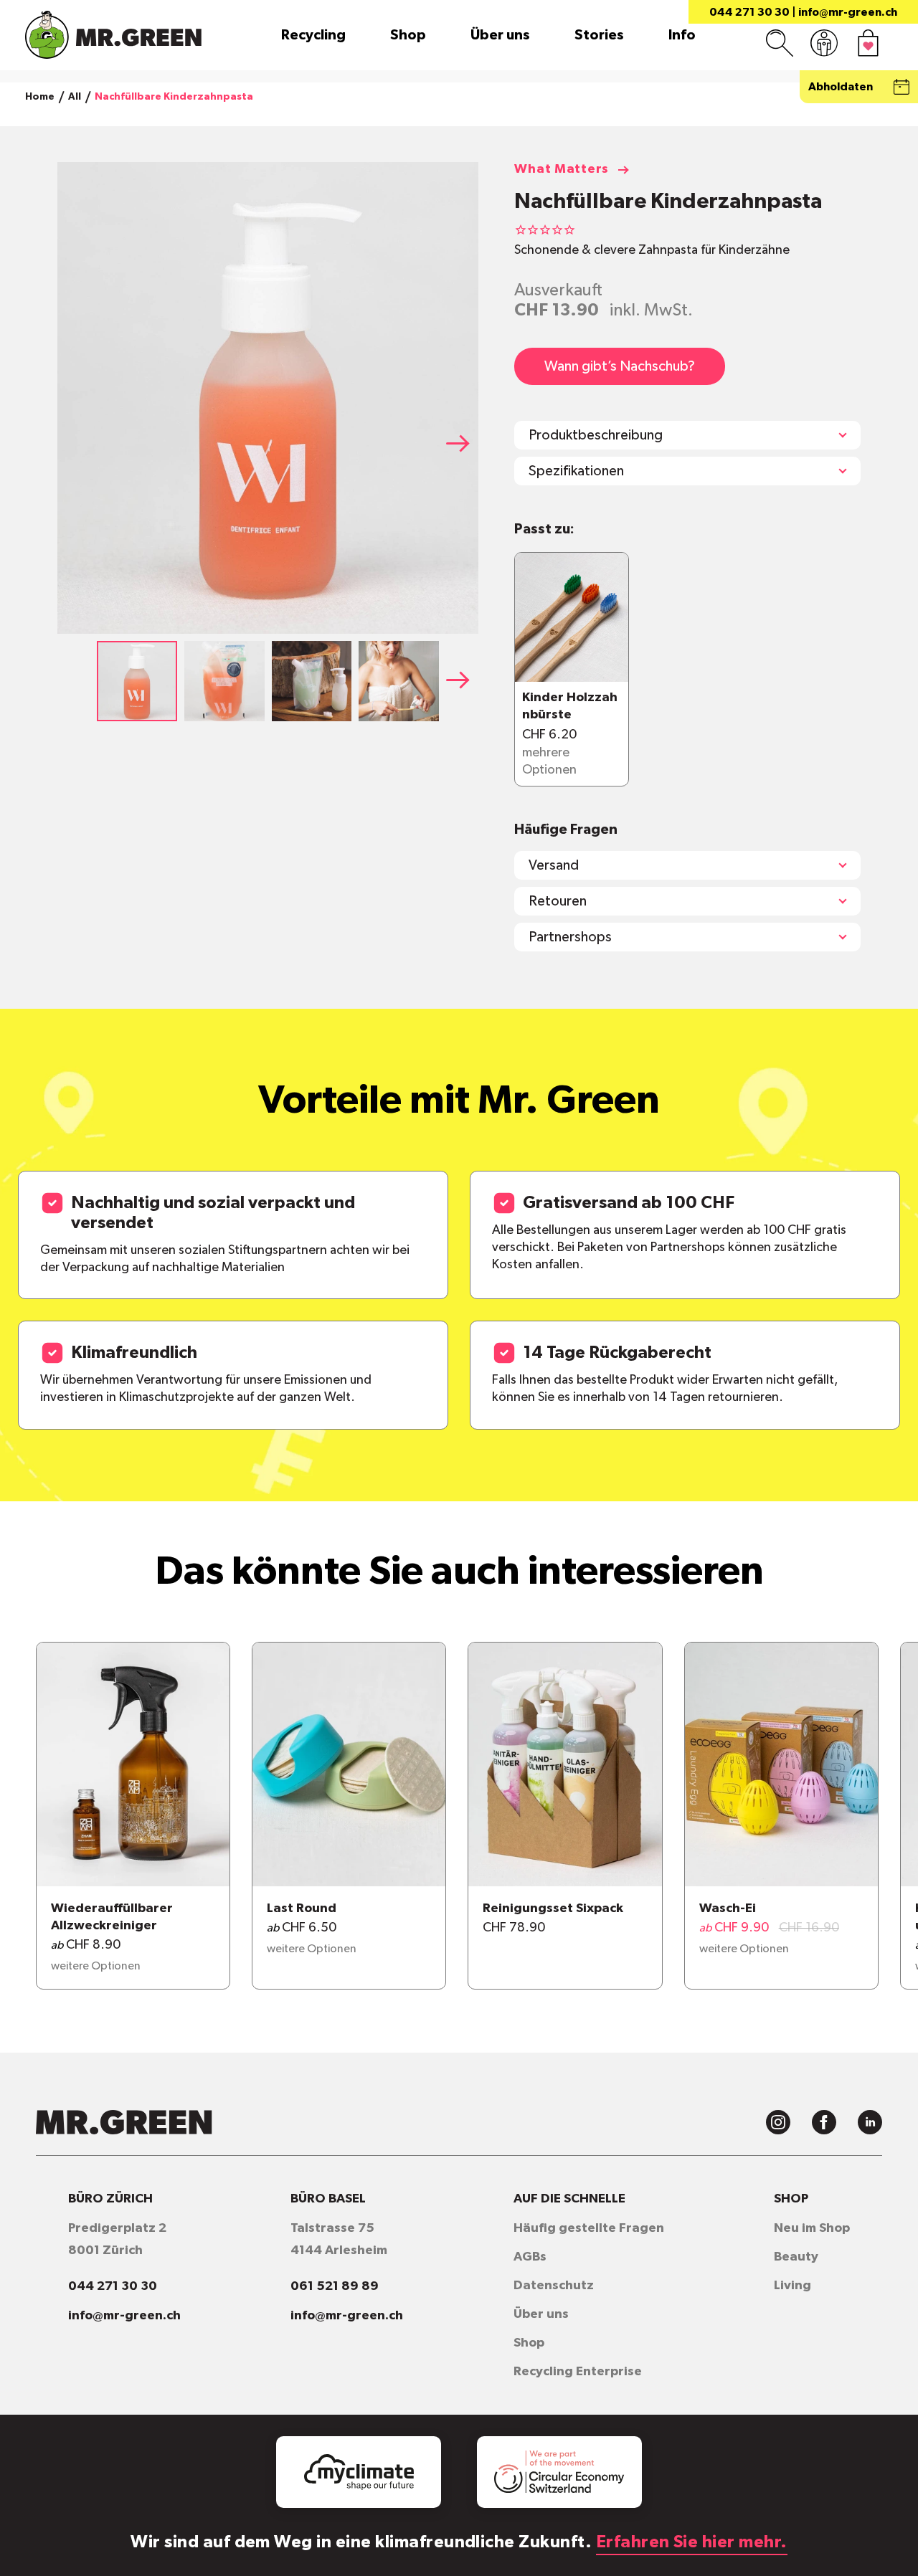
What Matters (562, 169)
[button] (463, 443)
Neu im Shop (812, 2228)
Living (792, 2286)
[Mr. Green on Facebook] (824, 2122)
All (75, 97)
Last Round (302, 1909)
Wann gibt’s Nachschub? (620, 366)
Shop (408, 35)
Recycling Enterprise (578, 2372)
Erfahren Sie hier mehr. (692, 2542)
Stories (599, 35)
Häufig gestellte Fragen (589, 2228)
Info (682, 35)
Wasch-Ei (728, 1909)
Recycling (313, 35)
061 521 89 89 (335, 2286)
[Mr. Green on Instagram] (778, 2122)
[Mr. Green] (113, 35)
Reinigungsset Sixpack (553, 1909)
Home (40, 97)
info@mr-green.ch (848, 12)
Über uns (500, 35)
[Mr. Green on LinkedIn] (870, 2122)
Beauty (796, 2257)
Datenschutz (554, 2286)
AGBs (530, 2257)
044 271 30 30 (749, 12)
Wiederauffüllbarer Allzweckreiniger (112, 1917)
